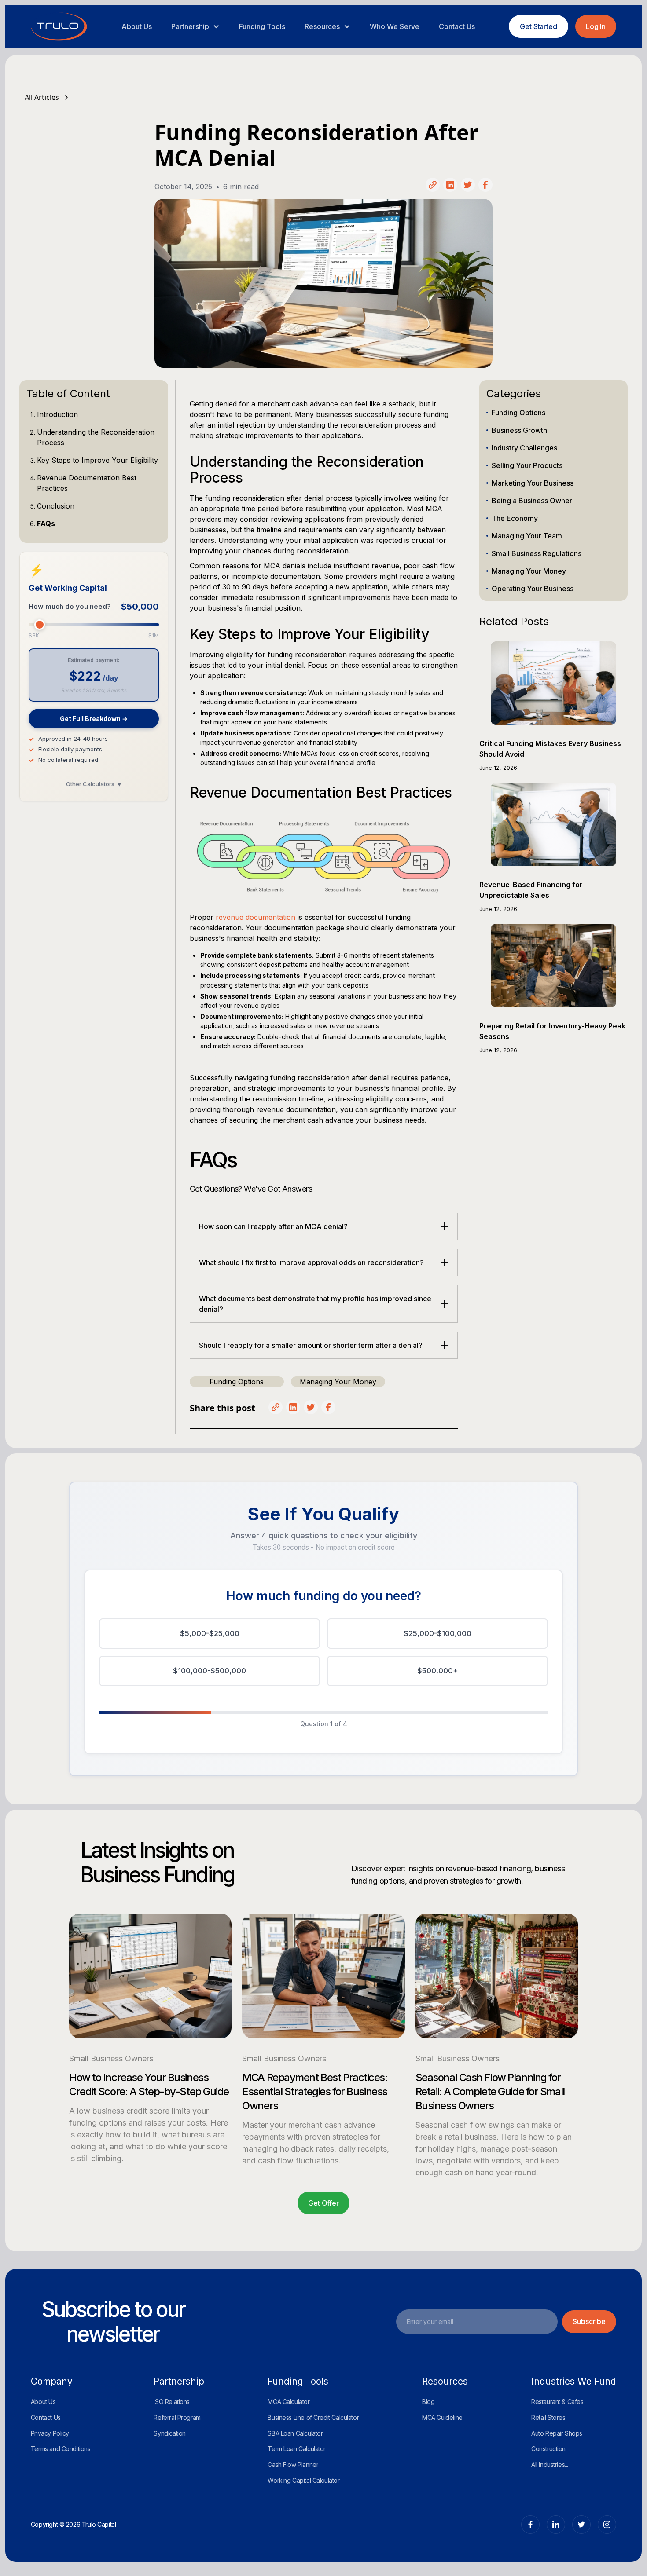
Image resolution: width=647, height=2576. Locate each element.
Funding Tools (262, 26)
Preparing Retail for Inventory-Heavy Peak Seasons (552, 1031)
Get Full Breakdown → (94, 719)
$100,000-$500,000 (210, 1671)
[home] (59, 27)
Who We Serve (395, 26)
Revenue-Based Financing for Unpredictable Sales (531, 890)
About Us (137, 26)
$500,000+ (438, 1671)
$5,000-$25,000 (210, 1633)
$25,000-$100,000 (437, 1633)
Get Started (539, 26)
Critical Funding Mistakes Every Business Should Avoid (550, 749)
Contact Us (457, 26)
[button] (195, 26)
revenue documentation (255, 917)
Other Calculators (94, 784)
